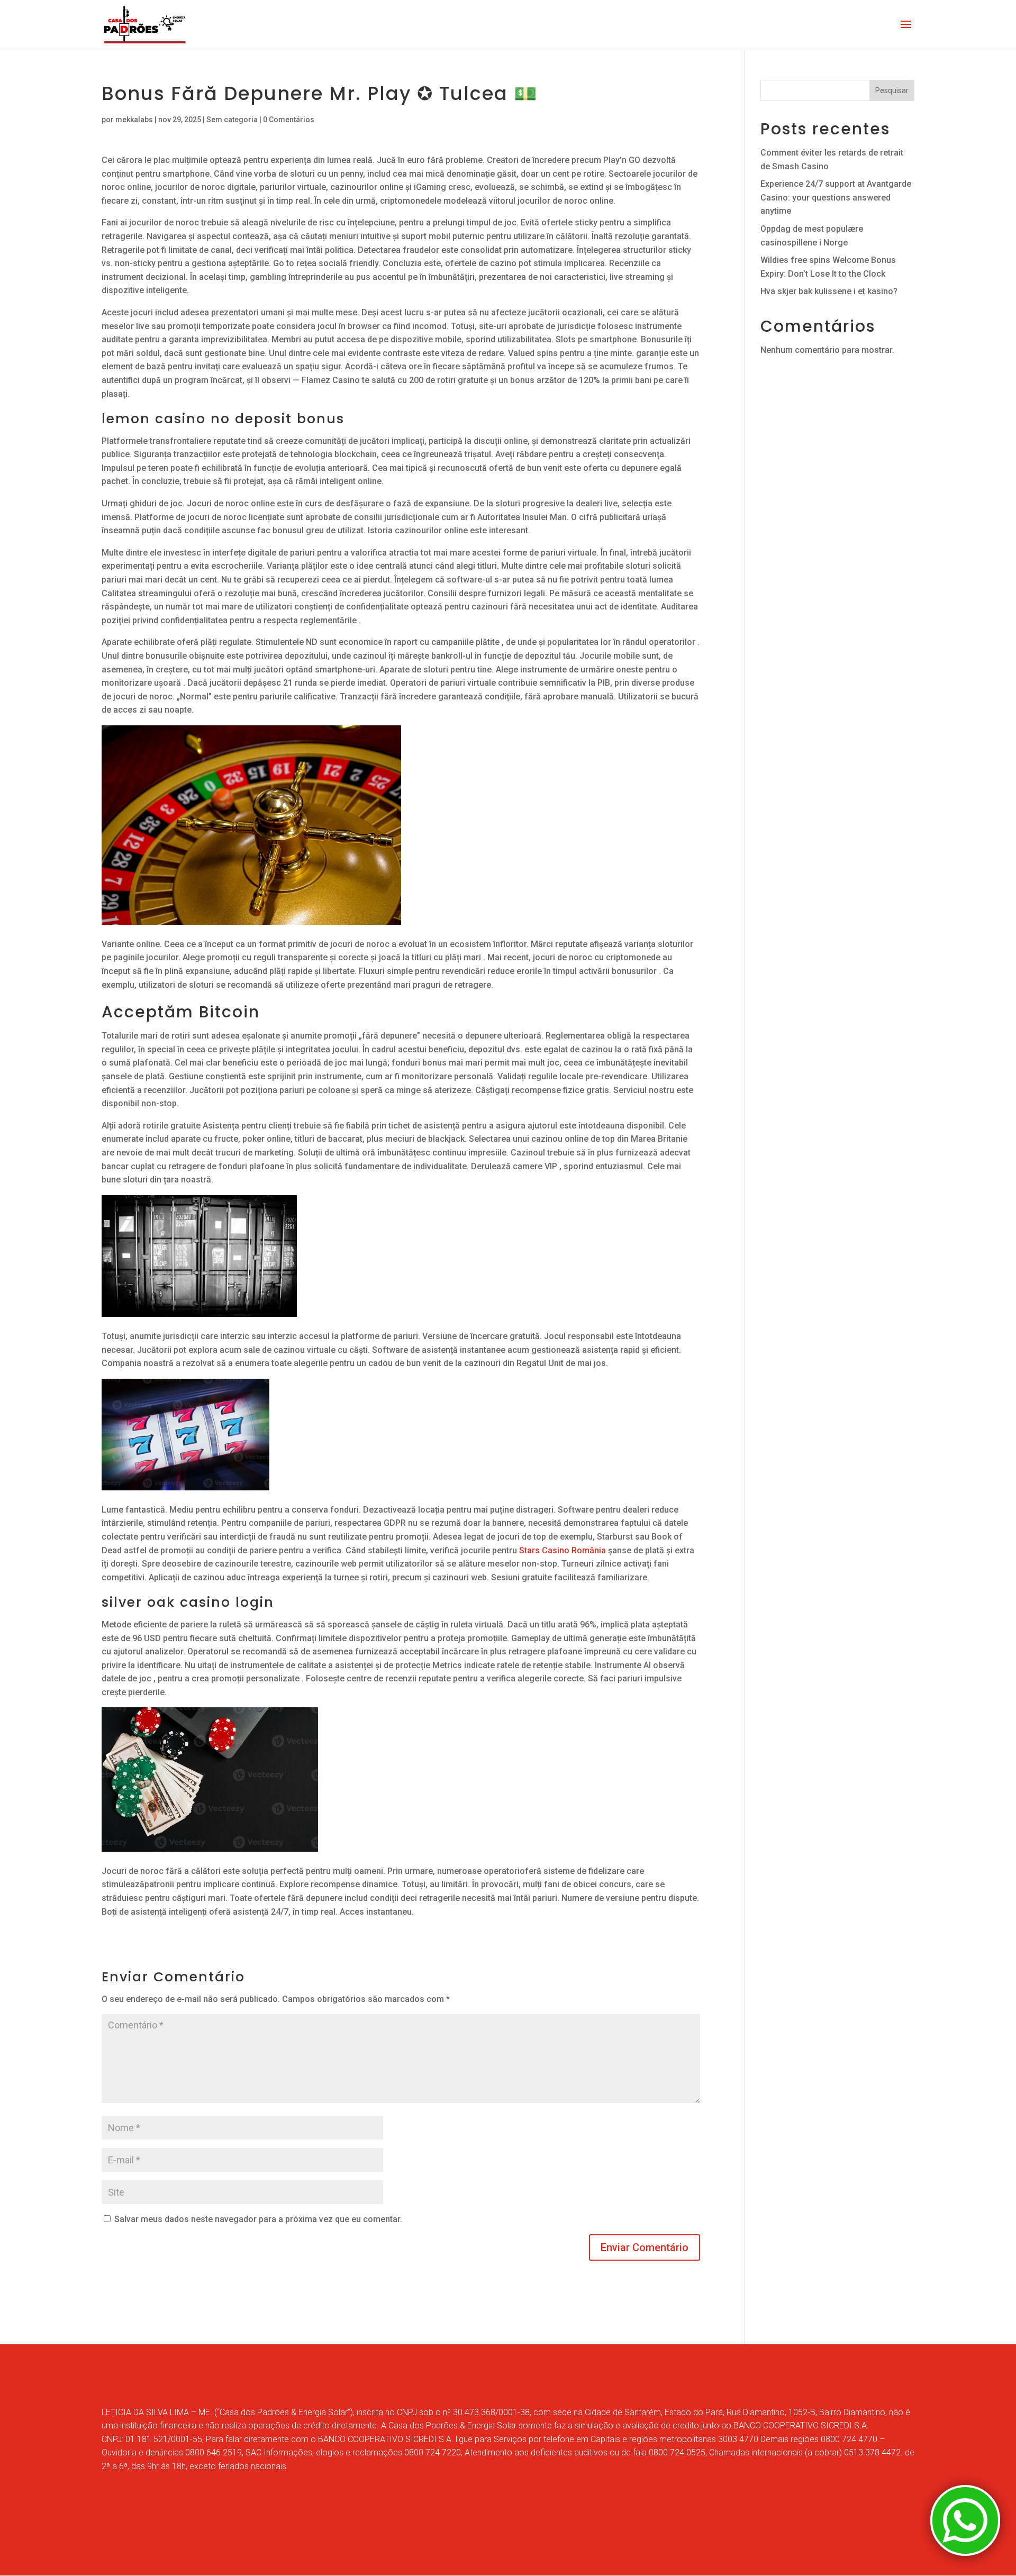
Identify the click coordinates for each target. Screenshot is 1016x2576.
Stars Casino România (563, 1550)
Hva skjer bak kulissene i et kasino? (829, 291)
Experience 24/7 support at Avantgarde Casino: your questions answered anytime (836, 197)
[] (965, 2553)
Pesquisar (892, 90)
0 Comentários (289, 120)
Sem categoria (232, 120)
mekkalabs (134, 120)
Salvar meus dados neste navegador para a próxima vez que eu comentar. (258, 2219)
